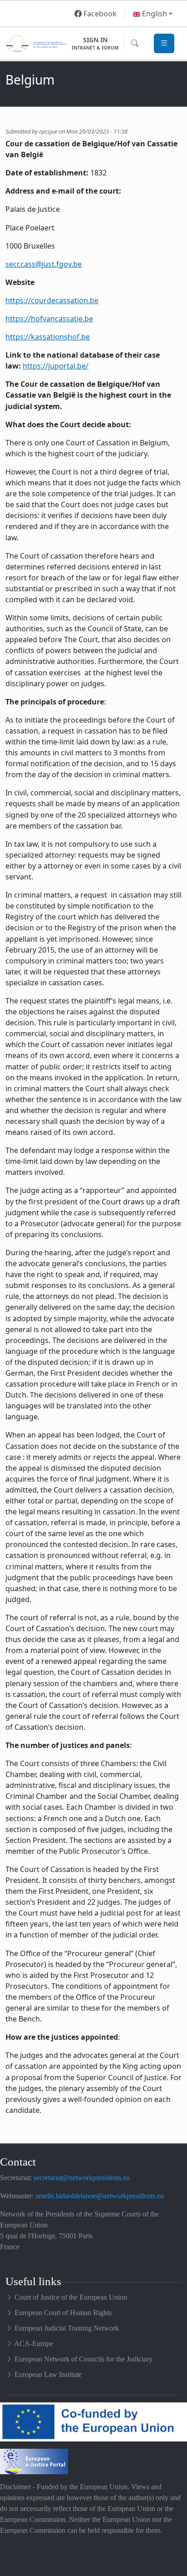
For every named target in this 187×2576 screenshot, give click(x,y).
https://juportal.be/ (56, 366)
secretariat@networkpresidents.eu (82, 2178)
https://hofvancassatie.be (49, 319)
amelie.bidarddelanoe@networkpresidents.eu (100, 2196)
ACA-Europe (34, 2344)
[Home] (36, 43)
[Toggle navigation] (164, 43)
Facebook (99, 14)
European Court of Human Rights (63, 2313)
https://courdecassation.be (52, 300)
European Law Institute (48, 2374)
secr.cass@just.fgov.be (44, 264)
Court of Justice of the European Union (71, 2297)
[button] (153, 14)
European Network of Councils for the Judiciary (84, 2359)
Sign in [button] (95, 43)
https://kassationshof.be (48, 337)
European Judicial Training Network (67, 2328)
